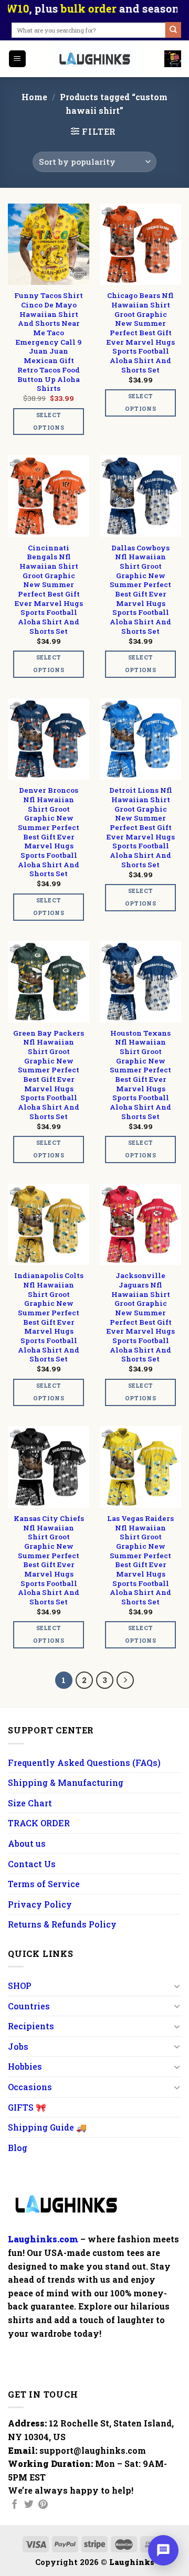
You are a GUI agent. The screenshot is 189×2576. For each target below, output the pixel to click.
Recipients (31, 2026)
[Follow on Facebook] (15, 2505)
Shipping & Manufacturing (66, 1782)
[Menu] (18, 59)
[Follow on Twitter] (29, 2505)
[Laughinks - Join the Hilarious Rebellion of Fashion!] (96, 59)
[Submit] (173, 30)
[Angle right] (125, 1680)
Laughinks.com (43, 2239)
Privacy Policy (40, 1904)
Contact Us (32, 1864)
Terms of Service (44, 1884)
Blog (18, 2148)
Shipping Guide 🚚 (47, 2127)
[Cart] (173, 59)
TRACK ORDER (39, 1823)
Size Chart (30, 1803)
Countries (29, 2006)
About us (27, 1843)
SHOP (20, 1986)
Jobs (18, 2046)
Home (34, 97)
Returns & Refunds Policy (62, 1924)
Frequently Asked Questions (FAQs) (84, 1763)
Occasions (30, 2087)
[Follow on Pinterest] (43, 2505)
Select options (49, 421)
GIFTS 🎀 (27, 2107)
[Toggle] (177, 1986)
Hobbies (25, 2066)
